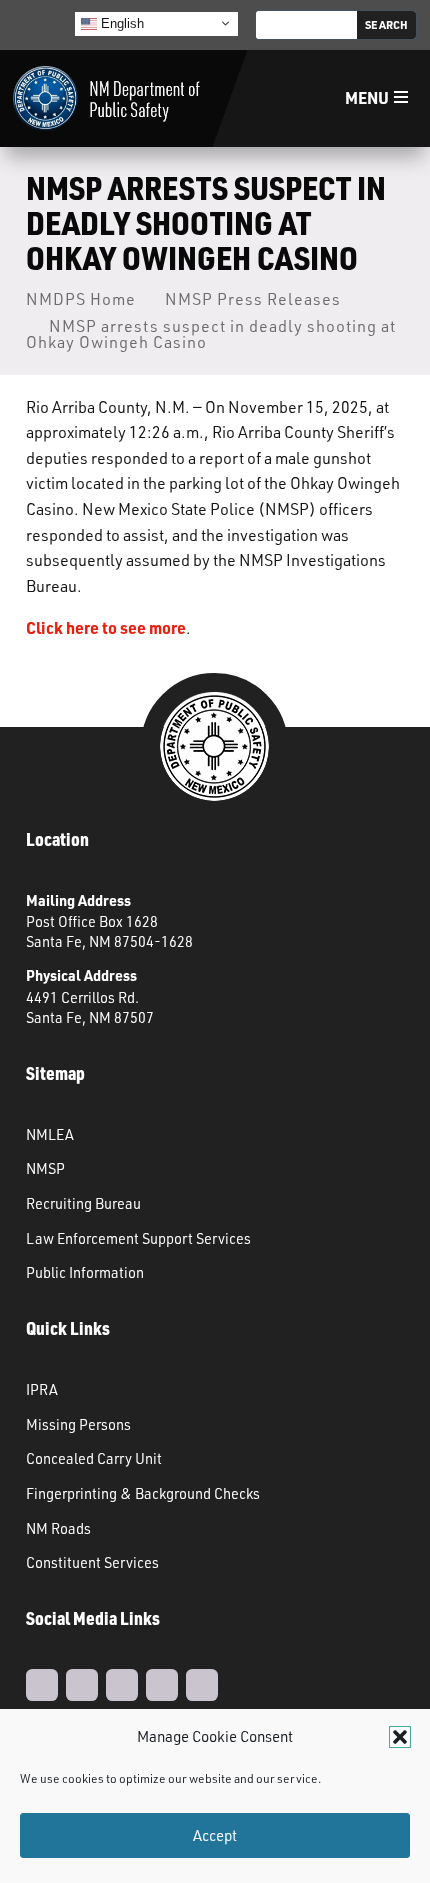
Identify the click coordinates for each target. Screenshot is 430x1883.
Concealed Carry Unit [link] (94, 1458)
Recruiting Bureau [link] (83, 1203)
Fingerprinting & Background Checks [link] (143, 1493)
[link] (106, 98)
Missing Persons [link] (78, 1424)
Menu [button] (367, 97)
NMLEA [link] (50, 1134)
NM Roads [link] (58, 1528)
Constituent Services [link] (92, 1562)
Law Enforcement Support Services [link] (138, 1238)
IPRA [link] (42, 1389)
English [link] (120, 22)
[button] (400, 1737)
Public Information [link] (85, 1272)
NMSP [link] (45, 1168)
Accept (215, 1835)
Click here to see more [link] (106, 627)
